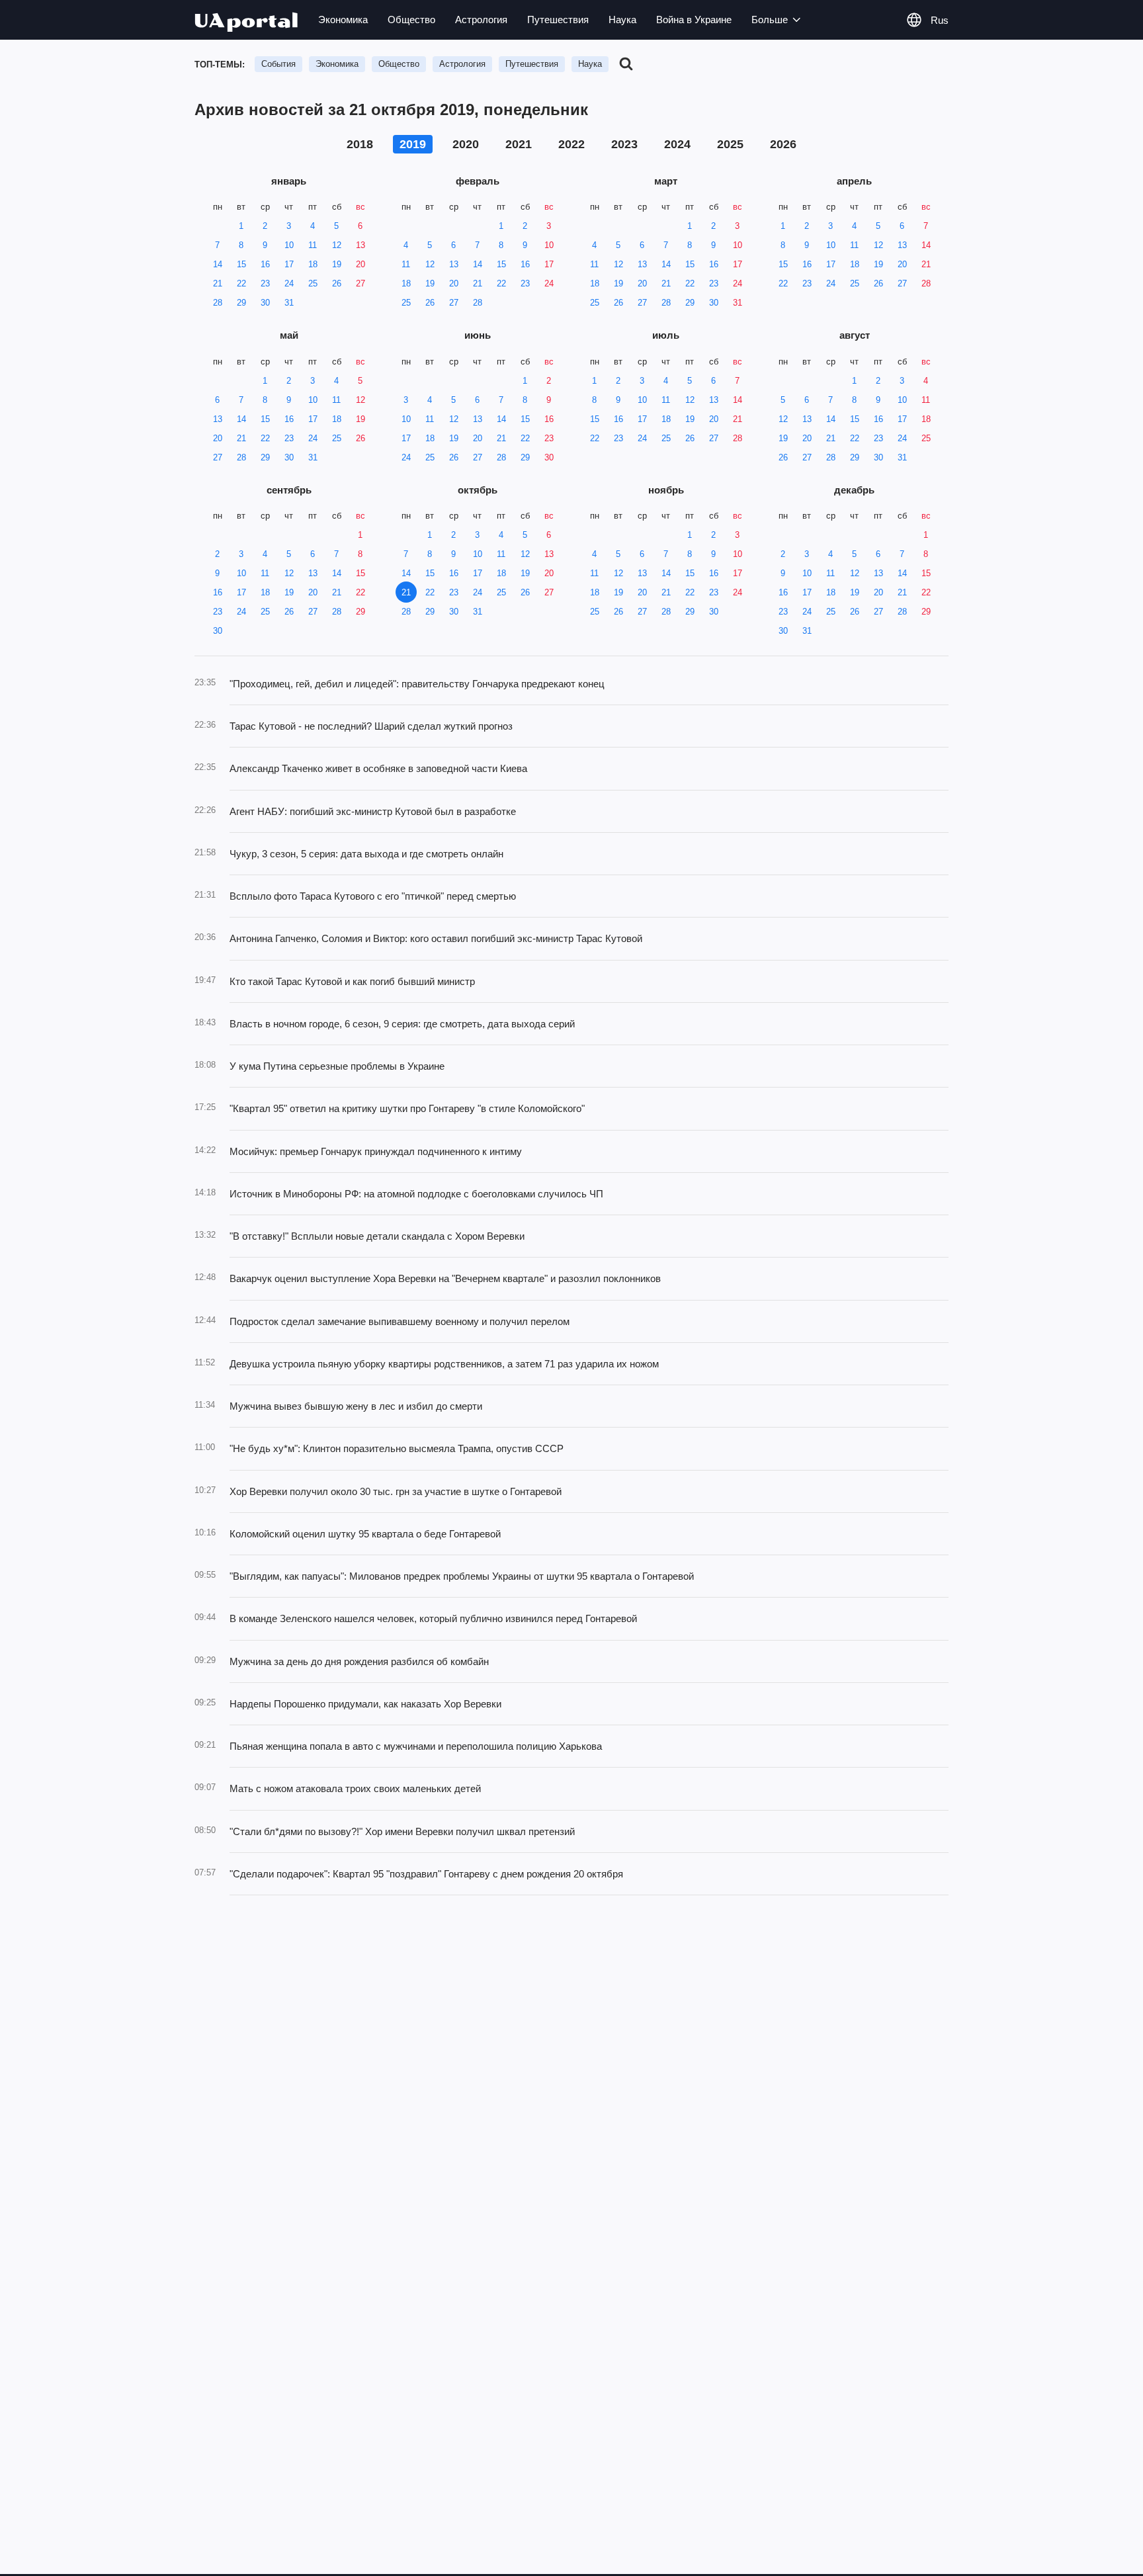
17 (289, 264)
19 (337, 264)
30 (265, 303)
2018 (360, 144)
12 (337, 245)
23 (265, 283)
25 (313, 283)
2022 (571, 144)
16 (265, 264)
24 (289, 283)
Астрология (481, 20)
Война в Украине (694, 20)
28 (218, 303)
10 (289, 245)
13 (360, 245)
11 (313, 245)
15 (241, 264)
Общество (411, 20)
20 (360, 264)
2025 (730, 144)
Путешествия (558, 20)
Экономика (343, 20)
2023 (624, 144)
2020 (466, 144)
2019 (413, 144)
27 (360, 283)
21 (218, 283)
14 (218, 264)
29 (241, 303)
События (278, 64)
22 (241, 283)
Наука (622, 20)
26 (337, 283)
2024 (677, 144)
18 (313, 264)
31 (289, 303)
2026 (783, 144)
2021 (519, 144)
